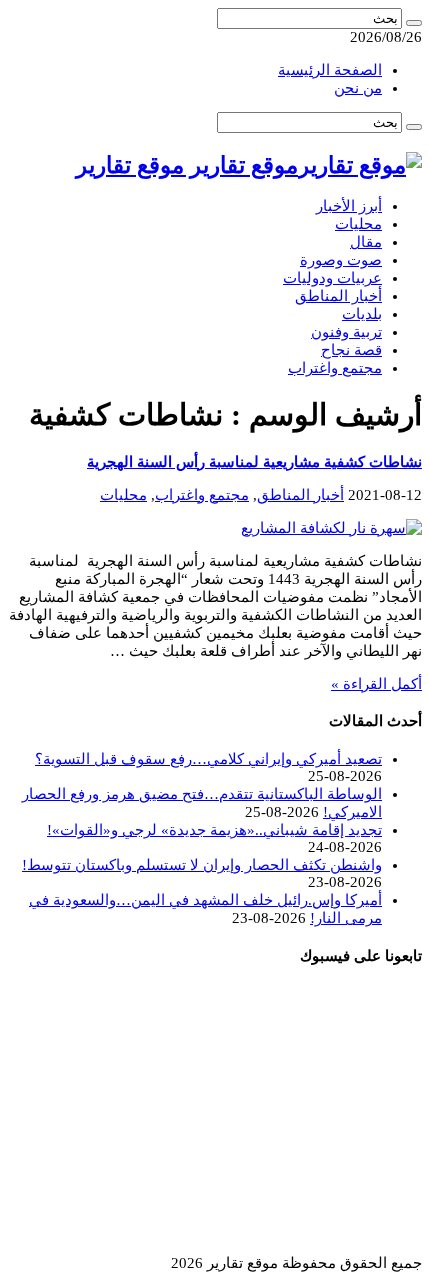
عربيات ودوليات (332, 278)
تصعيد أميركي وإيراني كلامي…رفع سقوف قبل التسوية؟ (208, 759)
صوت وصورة (341, 260)
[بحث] (414, 23)
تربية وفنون (346, 332)
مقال (366, 242)
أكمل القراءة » (376, 684)
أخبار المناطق (338, 296)
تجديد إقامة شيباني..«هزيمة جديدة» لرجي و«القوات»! (214, 830)
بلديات (362, 314)
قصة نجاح (351, 350)
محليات (358, 224)
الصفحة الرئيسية (330, 70)
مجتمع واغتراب (335, 368)
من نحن (358, 88)
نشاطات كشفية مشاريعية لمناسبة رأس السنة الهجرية (254, 462)
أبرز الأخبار (349, 206)
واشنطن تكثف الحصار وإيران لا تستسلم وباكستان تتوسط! (202, 865)
